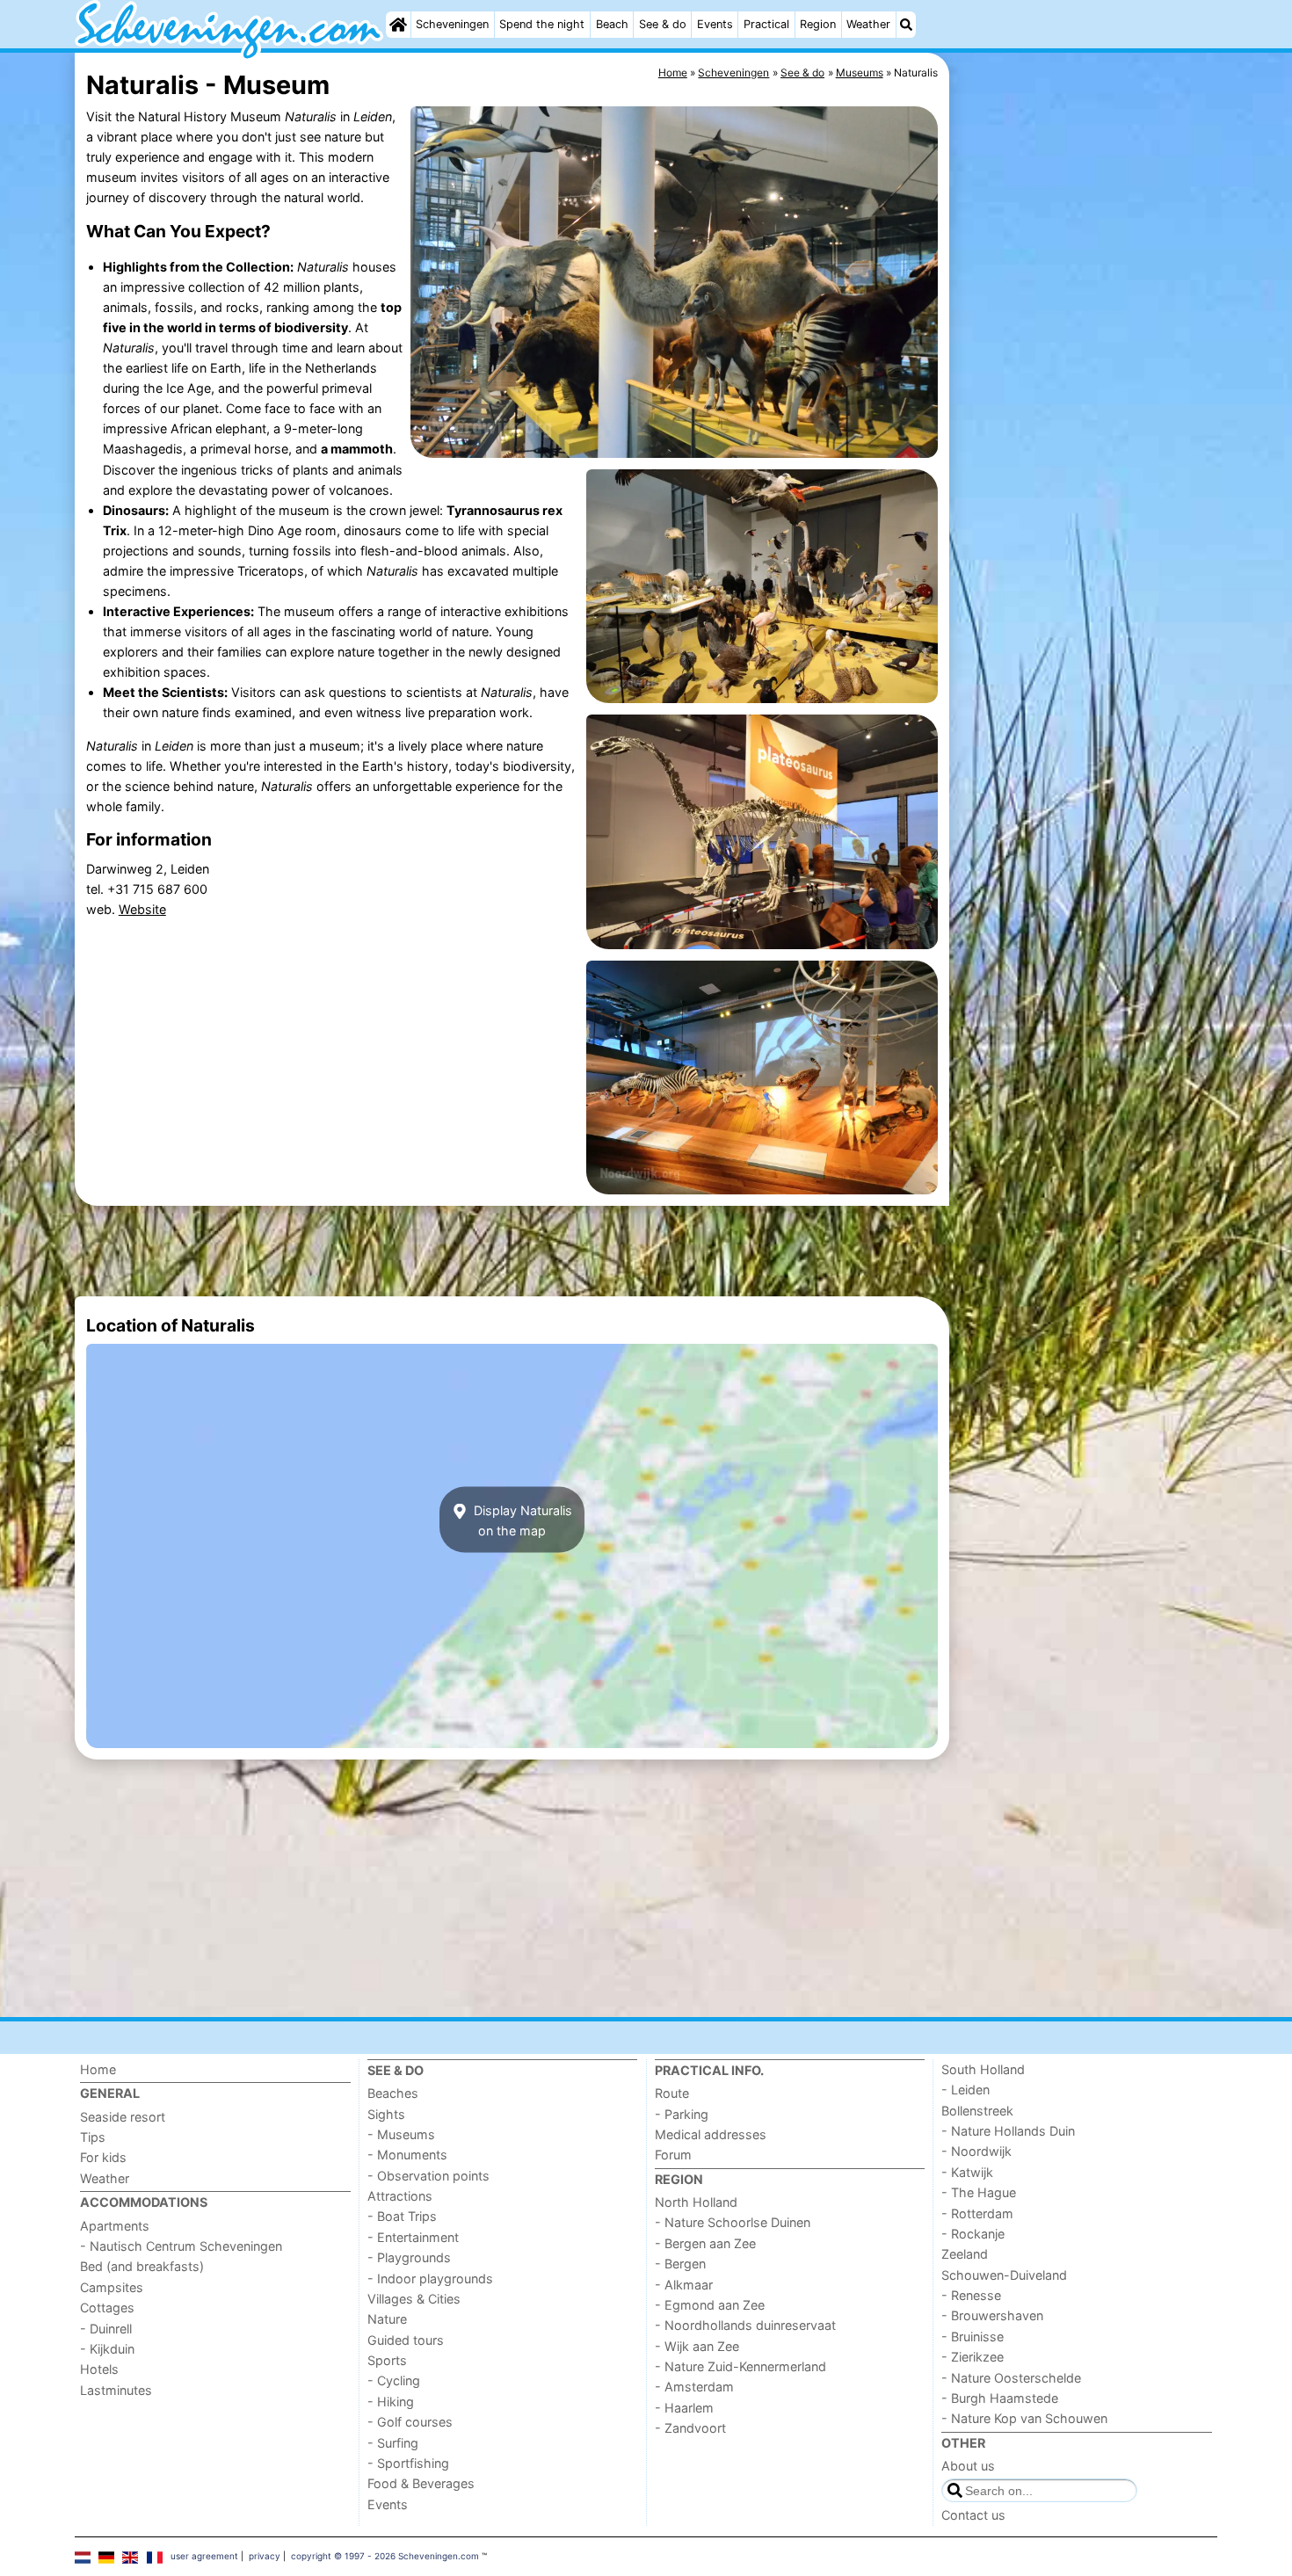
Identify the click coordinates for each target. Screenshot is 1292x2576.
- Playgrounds (409, 2257)
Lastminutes (116, 2390)
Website (142, 909)
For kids (103, 2157)
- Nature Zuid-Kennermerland (740, 2366)
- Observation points (428, 2176)
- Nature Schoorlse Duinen (733, 2222)
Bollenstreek (977, 2111)
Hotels (99, 2369)
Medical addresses (711, 2134)
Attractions (400, 2196)
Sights (386, 2114)
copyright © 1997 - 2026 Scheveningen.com (385, 2556)
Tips (93, 2137)
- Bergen (680, 2264)
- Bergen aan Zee (705, 2243)
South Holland (983, 2069)
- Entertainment (413, 2237)
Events (715, 24)
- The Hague (979, 2192)
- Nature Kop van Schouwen (1024, 2418)
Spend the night (542, 24)
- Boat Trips (402, 2216)
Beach (612, 24)
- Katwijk (967, 2172)
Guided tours (406, 2340)
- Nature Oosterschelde (1011, 2378)
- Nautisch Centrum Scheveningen (181, 2246)
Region (818, 24)
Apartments (115, 2226)
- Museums (401, 2134)
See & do (663, 24)
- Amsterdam (694, 2387)
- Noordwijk (976, 2151)
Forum (673, 2155)
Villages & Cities (414, 2299)
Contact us (973, 2515)
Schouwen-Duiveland (1004, 2275)
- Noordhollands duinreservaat (745, 2325)
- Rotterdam (977, 2213)
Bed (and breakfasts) (142, 2266)
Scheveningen (452, 24)
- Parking (682, 2114)
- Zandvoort (690, 2428)
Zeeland (965, 2254)
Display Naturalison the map (521, 1520)
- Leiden (965, 2090)
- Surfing (393, 2443)
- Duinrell (106, 2329)
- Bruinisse (973, 2337)
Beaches (393, 2093)
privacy (265, 2556)
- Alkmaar (684, 2285)
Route (672, 2093)
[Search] (906, 25)
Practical (766, 24)
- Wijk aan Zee (697, 2346)
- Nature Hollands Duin (1008, 2131)
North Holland (696, 2202)
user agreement (204, 2556)
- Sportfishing (408, 2463)
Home (98, 2069)
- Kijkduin (107, 2349)
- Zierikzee (973, 2357)
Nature (387, 2319)
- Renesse (971, 2295)
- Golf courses (410, 2422)
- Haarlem (684, 2408)
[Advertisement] (1085, 457)
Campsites (112, 2287)
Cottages (107, 2308)
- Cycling (394, 2380)
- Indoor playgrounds (430, 2278)
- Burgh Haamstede (1000, 2398)
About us (968, 2466)
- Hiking (391, 2402)
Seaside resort (123, 2117)
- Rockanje (973, 2234)
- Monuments (407, 2155)
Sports (387, 2360)
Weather (868, 24)
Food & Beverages (421, 2483)
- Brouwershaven (992, 2315)
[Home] (398, 25)
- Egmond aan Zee (710, 2305)
